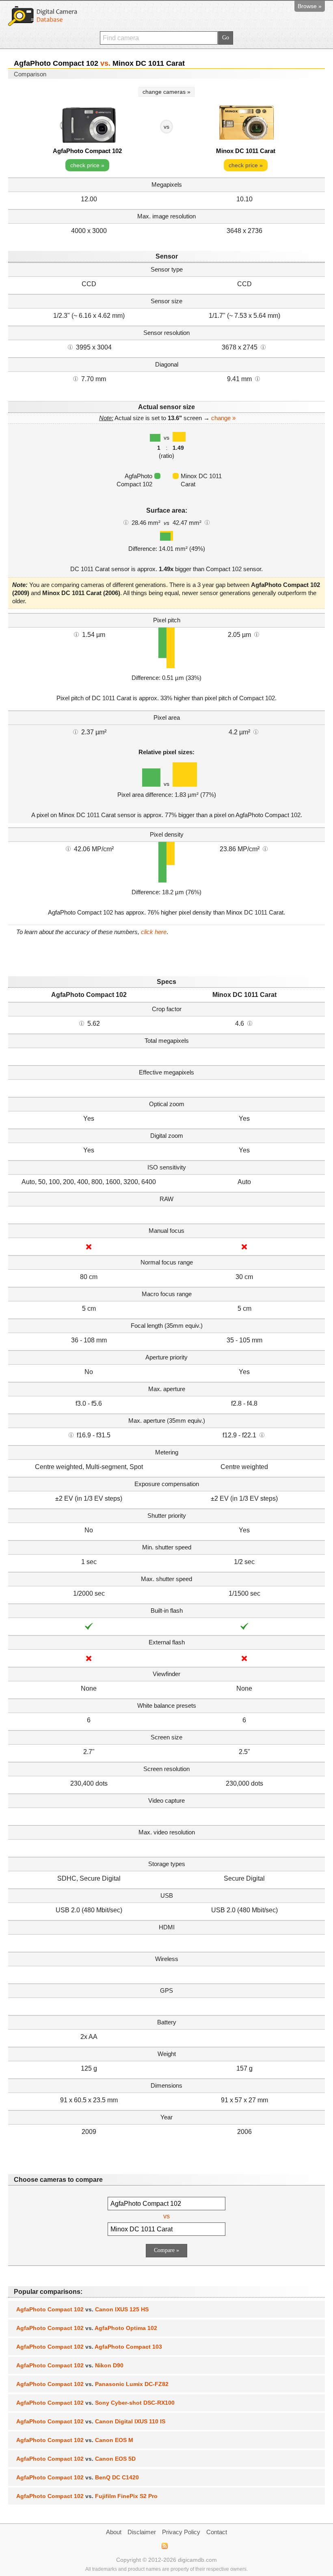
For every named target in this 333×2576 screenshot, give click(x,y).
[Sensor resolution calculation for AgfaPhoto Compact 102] (70, 347)
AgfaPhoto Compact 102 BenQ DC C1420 (78, 2477)
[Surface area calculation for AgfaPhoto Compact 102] (126, 522)
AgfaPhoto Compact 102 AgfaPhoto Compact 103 (89, 2347)
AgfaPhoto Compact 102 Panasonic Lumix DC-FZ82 (92, 2384)
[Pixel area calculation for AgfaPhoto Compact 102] (76, 731)
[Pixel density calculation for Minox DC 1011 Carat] (265, 848)
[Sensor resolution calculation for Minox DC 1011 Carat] (263, 347)
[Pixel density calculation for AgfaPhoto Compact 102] (68, 848)
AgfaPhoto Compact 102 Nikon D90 (70, 2365)
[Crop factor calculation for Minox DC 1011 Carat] (250, 1023)
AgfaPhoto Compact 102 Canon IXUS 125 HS (82, 2309)
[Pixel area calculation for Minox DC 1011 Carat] (256, 731)
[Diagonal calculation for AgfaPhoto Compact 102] (76, 378)
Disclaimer (142, 2532)
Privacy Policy (181, 2532)
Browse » (310, 6)
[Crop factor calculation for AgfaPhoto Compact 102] (82, 1023)
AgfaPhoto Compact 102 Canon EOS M (75, 2440)
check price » (87, 165)
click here (154, 932)
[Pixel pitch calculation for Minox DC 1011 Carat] (257, 634)
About (114, 2532)
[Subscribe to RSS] (164, 2546)
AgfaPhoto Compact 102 (87, 151)
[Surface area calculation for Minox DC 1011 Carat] (207, 522)
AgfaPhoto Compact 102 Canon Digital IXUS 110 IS (91, 2421)
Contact (217, 2532)
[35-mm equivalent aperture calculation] (71, 1435)
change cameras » (166, 92)
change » (223, 418)
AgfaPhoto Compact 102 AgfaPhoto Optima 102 (87, 2328)
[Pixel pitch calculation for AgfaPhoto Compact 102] (76, 634)
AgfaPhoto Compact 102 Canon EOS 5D (76, 2459)
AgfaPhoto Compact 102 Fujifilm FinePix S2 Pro (87, 2496)
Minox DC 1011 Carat (246, 151)
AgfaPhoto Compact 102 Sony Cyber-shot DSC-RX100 (95, 2403)
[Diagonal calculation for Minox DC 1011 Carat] (257, 378)
